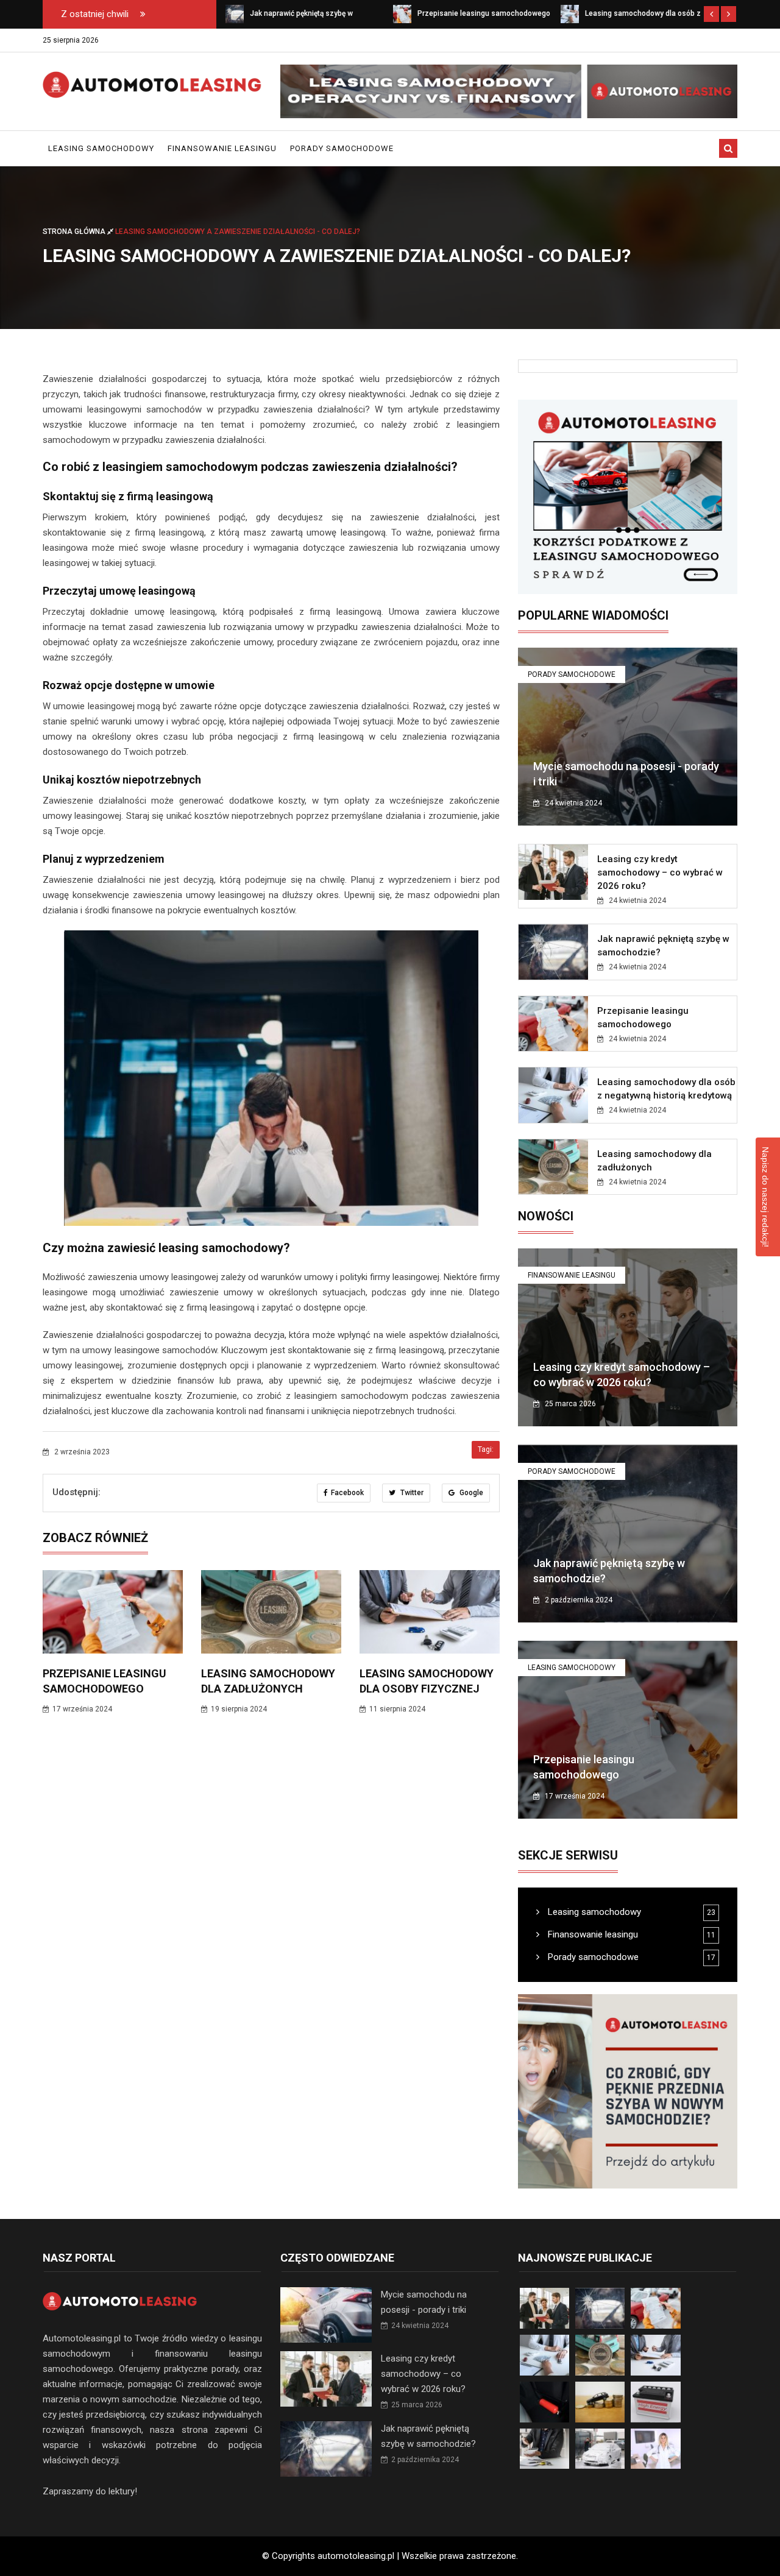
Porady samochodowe (342, 148)
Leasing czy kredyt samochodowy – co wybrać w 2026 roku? (660, 872)
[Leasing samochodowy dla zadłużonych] (570, 13)
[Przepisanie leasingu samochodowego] (235, 13)
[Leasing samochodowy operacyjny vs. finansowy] (509, 91)
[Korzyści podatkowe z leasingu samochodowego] (628, 497)
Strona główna (75, 232)
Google (470, 1493)
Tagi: (486, 1449)
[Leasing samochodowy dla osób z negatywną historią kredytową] (402, 13)
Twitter (411, 1493)
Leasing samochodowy (101, 148)
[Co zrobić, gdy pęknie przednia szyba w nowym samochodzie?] (628, 2091)
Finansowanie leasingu (222, 148)
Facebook (347, 1493)
